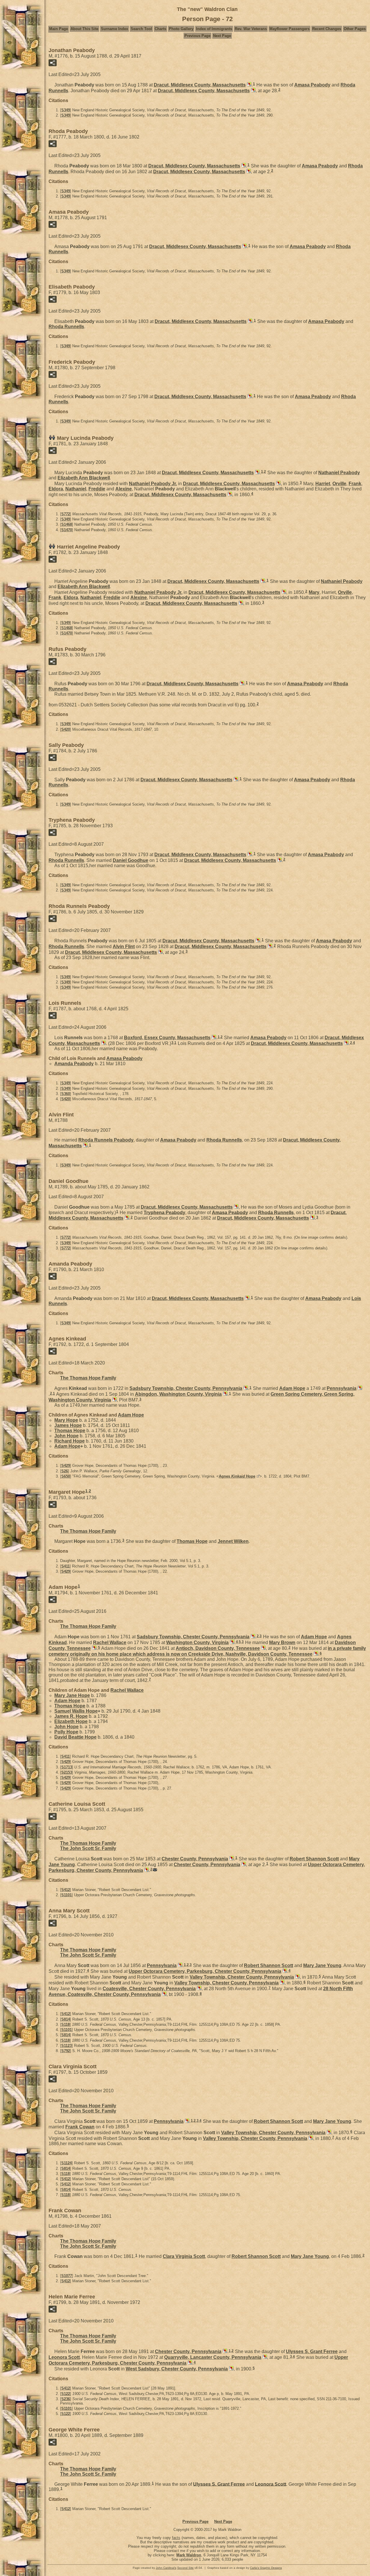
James (68, 1425)
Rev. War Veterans (251, 29)
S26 (65, 1471)
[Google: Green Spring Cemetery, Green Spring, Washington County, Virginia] (114, 1400)
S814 (66, 2019)
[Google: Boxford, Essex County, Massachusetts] (213, 1038)
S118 (65, 2024)
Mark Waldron (189, 2555)
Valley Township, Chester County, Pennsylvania (242, 1977)
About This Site (84, 29)
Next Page (222, 36)
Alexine (124, 489)
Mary (314, 592)
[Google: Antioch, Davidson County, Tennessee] (263, 1648)
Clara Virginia (184, 2256)
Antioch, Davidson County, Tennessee (218, 1648)
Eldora (56, 489)
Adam (292, 1388)
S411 (65, 1566)
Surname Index (114, 29)
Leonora (64, 2357)
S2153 (67, 1772)
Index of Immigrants (214, 29)
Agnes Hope (237, 1476)
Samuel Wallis (76, 1711)
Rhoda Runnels (106, 1140)
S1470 (67, 530)
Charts (160, 29)
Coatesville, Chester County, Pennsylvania (149, 1989)
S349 (66, 110)
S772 (66, 514)
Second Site (185, 2568)
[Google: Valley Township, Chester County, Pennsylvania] (297, 1977)
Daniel (131, 860)
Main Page (59, 29)
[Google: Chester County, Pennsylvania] (231, 1859)
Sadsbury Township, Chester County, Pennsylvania (186, 1388)
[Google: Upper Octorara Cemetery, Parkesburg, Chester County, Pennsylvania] (146, 1870)
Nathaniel (339, 473)
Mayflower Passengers (289, 29)
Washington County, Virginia (197, 1642)
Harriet (323, 484)
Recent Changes (327, 29)
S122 (66, 2394)
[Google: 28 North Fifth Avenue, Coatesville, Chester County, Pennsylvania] (164, 1994)
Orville (339, 484)
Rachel (110, 1642)
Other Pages (355, 29)
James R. (71, 1716)
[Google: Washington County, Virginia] (232, 1642)
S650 (66, 1476)
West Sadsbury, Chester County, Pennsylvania (177, 2369)
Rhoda (66, 327)
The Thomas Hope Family (88, 1378)
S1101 (66, 1895)
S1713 (67, 1767)
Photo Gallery (181, 29)
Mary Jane (72, 1695)
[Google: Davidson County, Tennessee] (94, 1648)
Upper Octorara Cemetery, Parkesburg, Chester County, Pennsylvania (205, 1971)
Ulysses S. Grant (312, 2351)
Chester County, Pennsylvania (195, 1859)
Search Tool (141, 29)
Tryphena (164, 1212)
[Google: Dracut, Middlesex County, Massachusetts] (249, 85)
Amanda (74, 1064)
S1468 (67, 524)
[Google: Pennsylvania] (359, 1388)
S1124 (66, 2163)
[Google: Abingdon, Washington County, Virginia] (225, 1394)
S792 (66, 2051)
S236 (66, 2399)
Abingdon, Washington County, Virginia (178, 1394)
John (66, 1436)
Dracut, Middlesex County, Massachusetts (200, 85)
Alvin (124, 947)
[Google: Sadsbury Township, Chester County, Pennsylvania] (245, 1388)
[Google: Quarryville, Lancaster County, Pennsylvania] (264, 2357)
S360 (66, 1094)
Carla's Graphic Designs (266, 2568)
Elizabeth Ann (84, 478)
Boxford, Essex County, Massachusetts (167, 1038)
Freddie (97, 489)
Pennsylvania (342, 1388)
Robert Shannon (314, 1859)
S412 (66, 1890)
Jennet (233, 1541)
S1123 (66, 2046)
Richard (70, 1441)
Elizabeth (71, 1721)
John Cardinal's (166, 2568)
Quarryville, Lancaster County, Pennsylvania (213, 2357)
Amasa (312, 85)
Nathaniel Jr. (153, 484)
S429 (66, 1466)
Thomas (70, 1431)
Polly (66, 1732)
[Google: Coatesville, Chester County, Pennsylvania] (199, 1989)
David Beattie (75, 1737)
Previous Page (197, 36)
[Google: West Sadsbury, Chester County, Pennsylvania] (231, 2369)
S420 (66, 729)
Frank (355, 484)
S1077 (67, 2276)
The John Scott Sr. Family (88, 1848)
